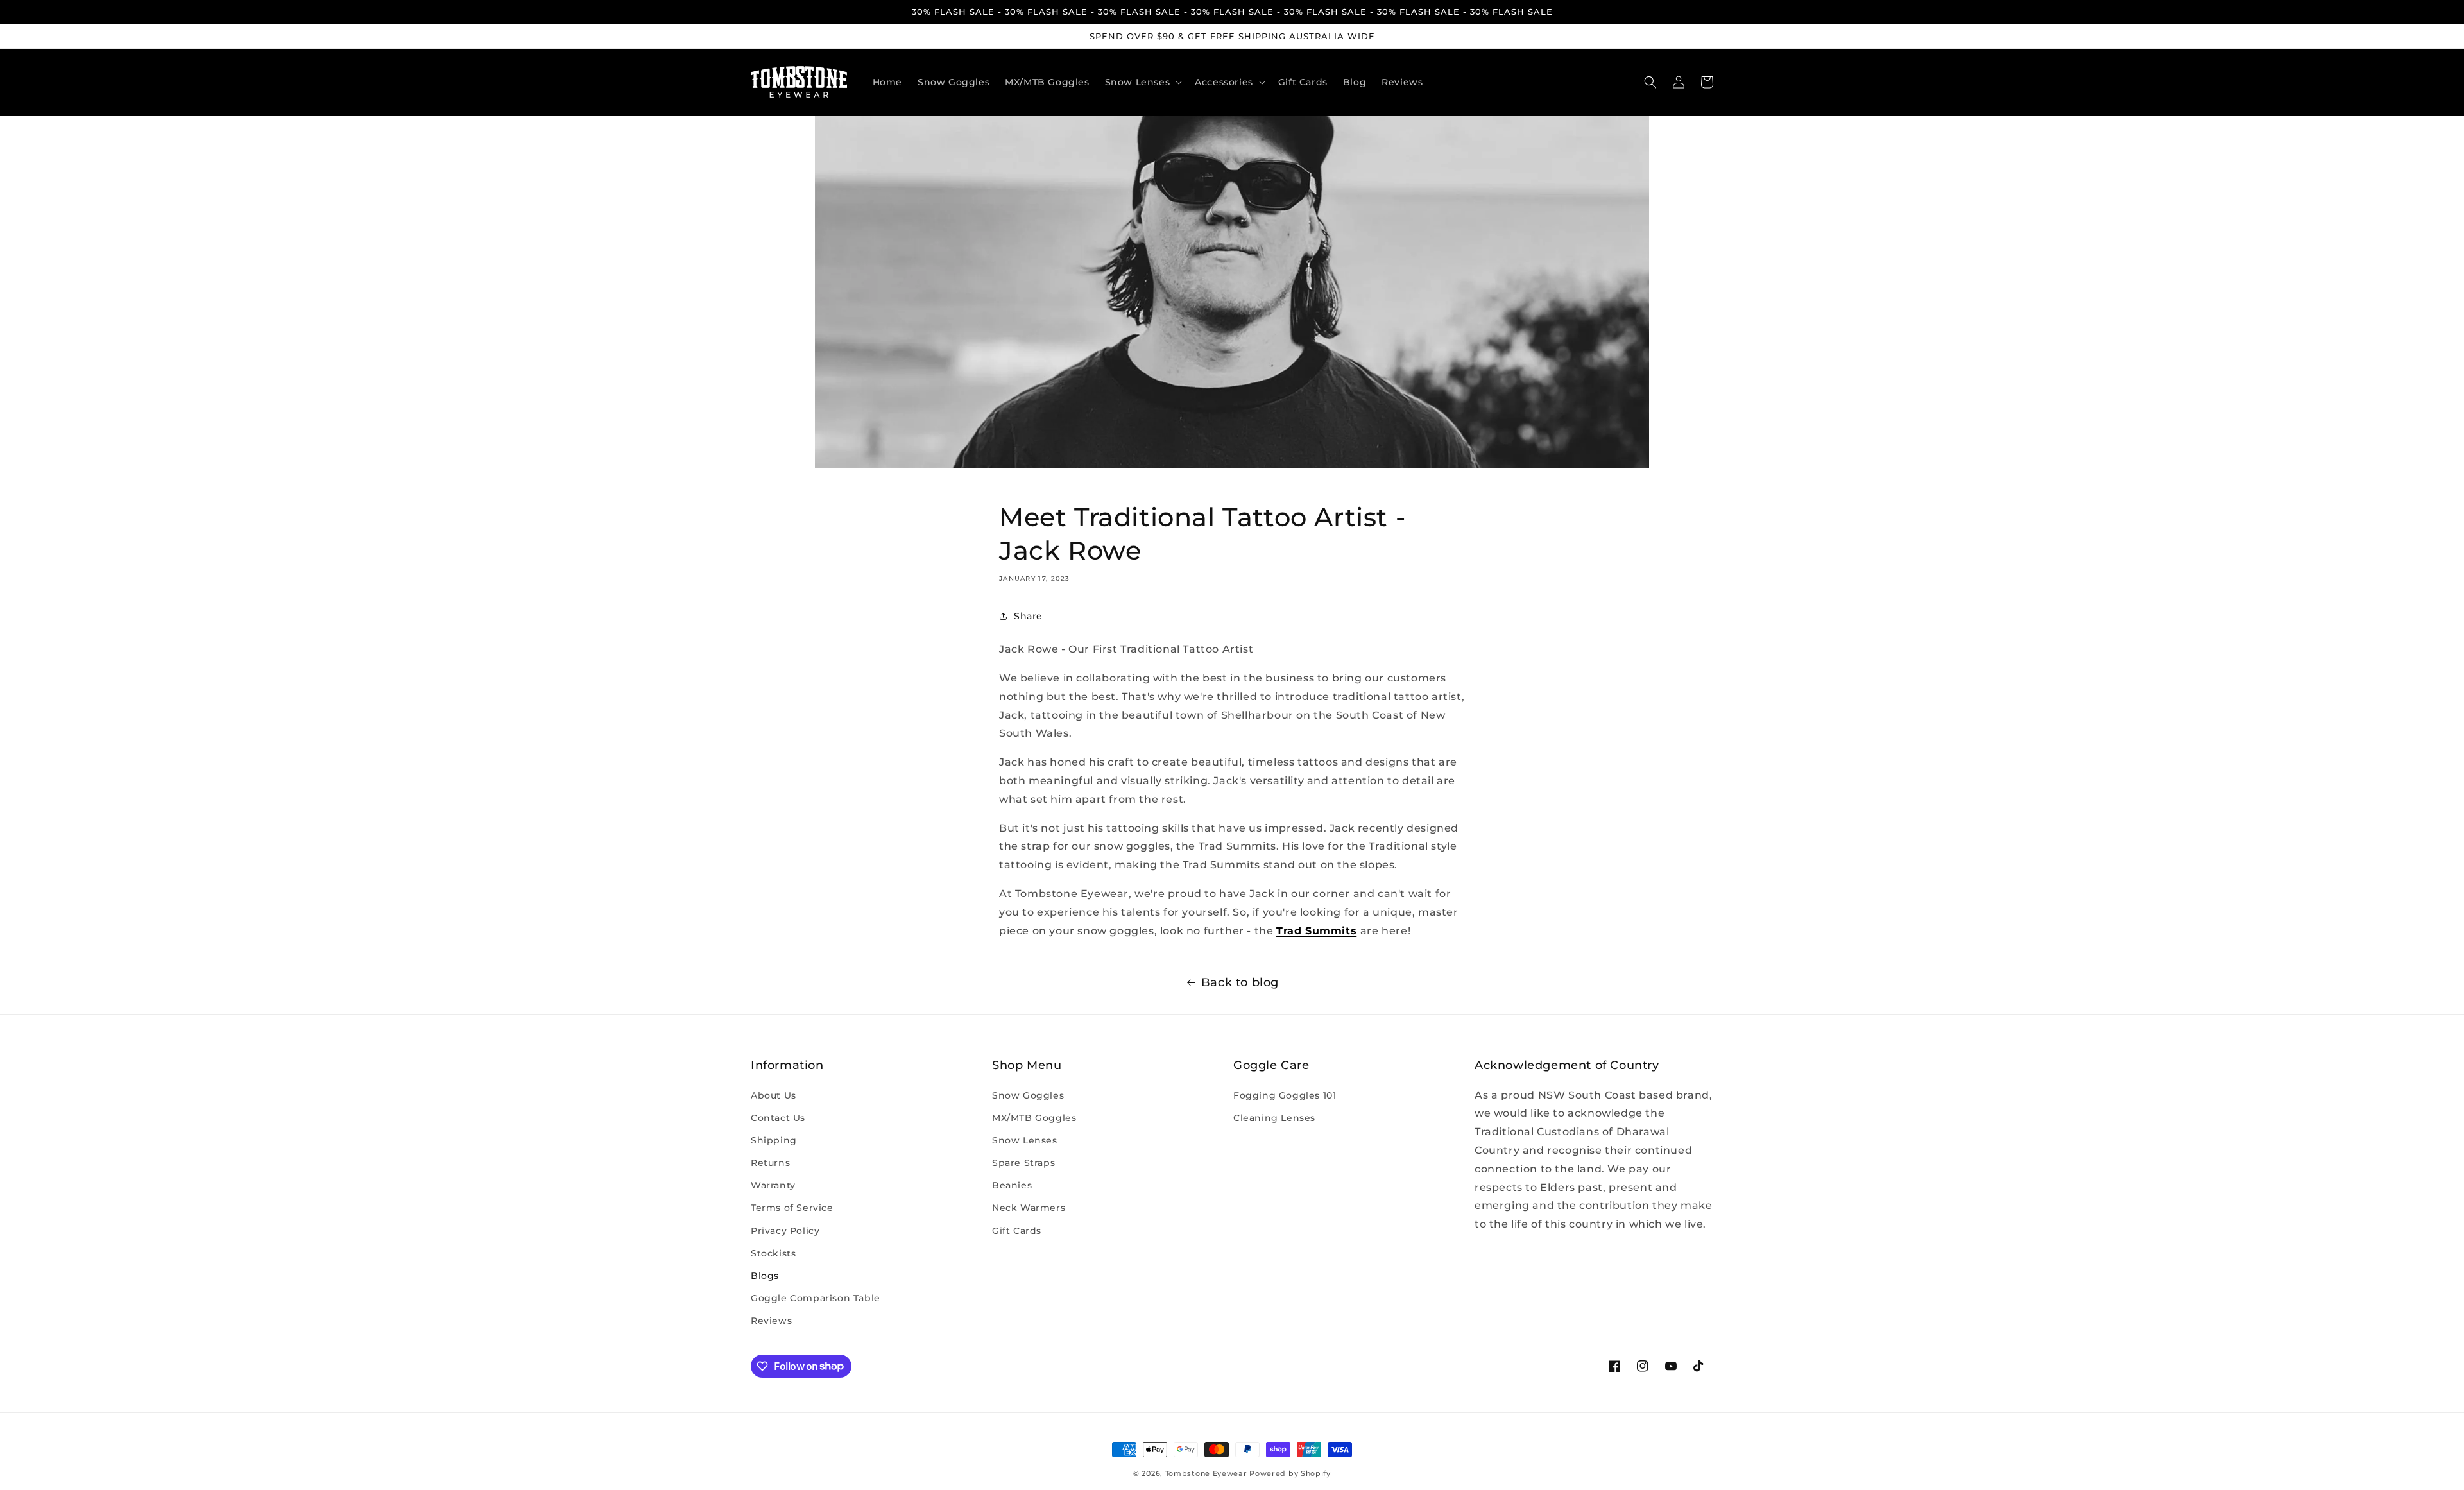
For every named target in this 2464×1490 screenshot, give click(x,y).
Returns (770, 1163)
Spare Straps (1023, 1163)
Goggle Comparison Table (816, 1298)
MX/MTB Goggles (1034, 1118)
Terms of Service (792, 1208)
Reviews (771, 1321)
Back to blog (1240, 982)
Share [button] (1028, 616)
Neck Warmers (1029, 1208)
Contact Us (778, 1118)
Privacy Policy (785, 1231)
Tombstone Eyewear (1206, 1473)
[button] (1142, 81)
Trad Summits (1316, 931)
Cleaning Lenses (1274, 1118)
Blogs (765, 1276)
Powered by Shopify (1290, 1473)
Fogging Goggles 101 (1285, 1095)
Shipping (774, 1140)
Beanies (1012, 1185)
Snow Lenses (1025, 1140)
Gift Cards (1017, 1231)
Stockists (773, 1253)
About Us (774, 1095)
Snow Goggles (1028, 1095)
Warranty (773, 1185)
